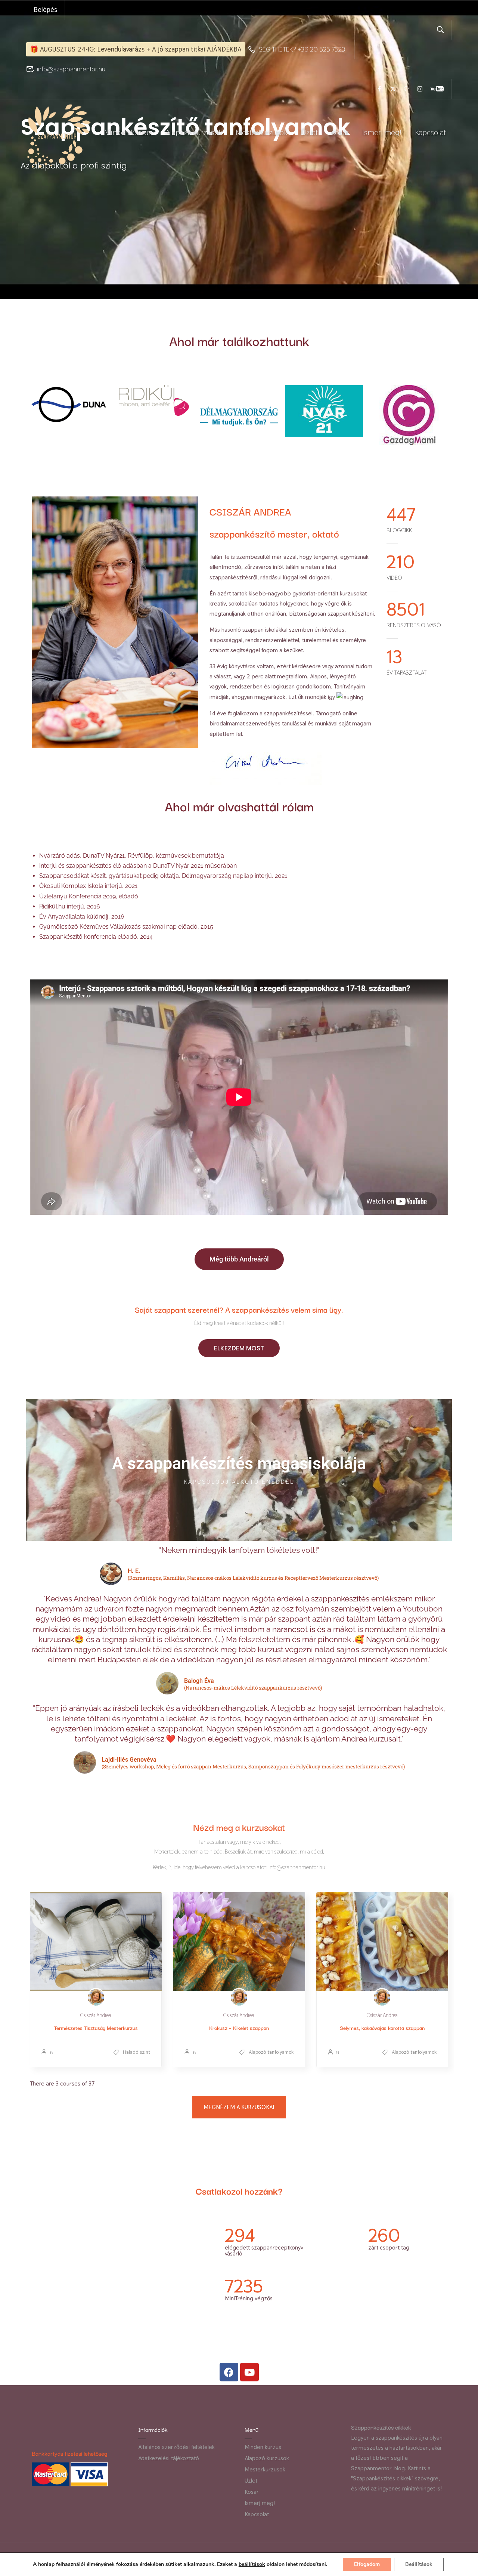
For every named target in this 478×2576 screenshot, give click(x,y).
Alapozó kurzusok (194, 132)
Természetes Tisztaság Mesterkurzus (96, 2028)
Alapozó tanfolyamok (270, 2052)
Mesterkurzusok (262, 132)
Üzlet (309, 132)
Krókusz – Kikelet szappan (239, 2028)
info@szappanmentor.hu (71, 69)
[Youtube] (249, 2372)
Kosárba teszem (96, 1942)
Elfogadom (367, 2564)
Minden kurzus (128, 132)
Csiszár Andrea (96, 2015)
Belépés (45, 10)
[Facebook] (229, 2372)
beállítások (252, 2564)
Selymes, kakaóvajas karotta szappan (382, 2028)
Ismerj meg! (382, 132)
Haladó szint (136, 2052)
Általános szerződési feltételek (176, 2447)
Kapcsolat (430, 132)
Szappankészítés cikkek (381, 2427)
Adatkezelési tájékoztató (169, 2458)
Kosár (340, 132)
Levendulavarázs (121, 49)
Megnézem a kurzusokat (239, 2107)
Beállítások (419, 2564)
